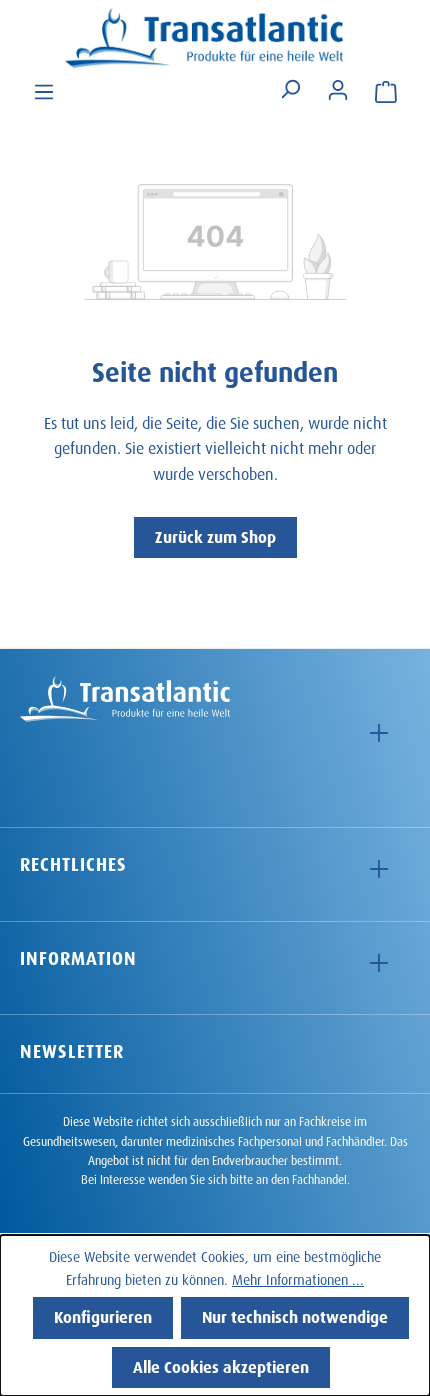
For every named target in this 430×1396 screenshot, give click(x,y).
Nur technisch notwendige (295, 1314)
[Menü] (44, 90)
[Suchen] (290, 90)
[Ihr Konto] (338, 88)
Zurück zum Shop (215, 534)
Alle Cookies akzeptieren (221, 1364)
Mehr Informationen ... (298, 1277)
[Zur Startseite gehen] (215, 38)
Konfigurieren (103, 1314)
